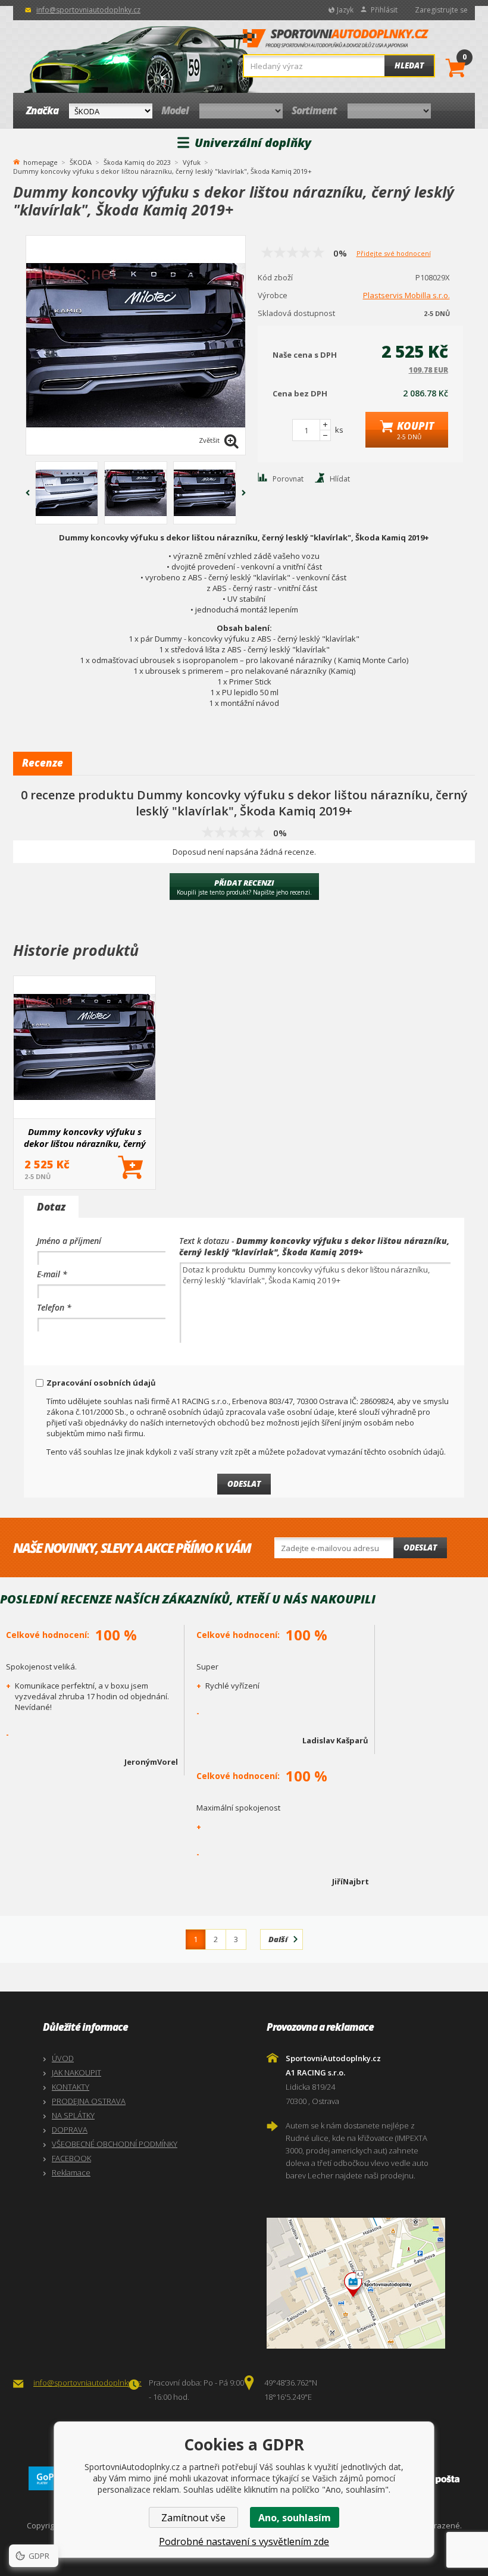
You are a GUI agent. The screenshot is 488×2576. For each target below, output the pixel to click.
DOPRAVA (70, 2130)
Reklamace (71, 2172)
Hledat (409, 65)
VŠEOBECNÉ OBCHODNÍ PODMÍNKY (115, 2144)
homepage (40, 161)
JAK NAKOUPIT (76, 2072)
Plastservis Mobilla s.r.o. (406, 295)
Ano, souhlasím (295, 2518)
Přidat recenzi (244, 887)
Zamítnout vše (193, 2518)
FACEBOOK (71, 2158)
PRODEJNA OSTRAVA (89, 2101)
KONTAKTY (71, 2087)
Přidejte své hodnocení (394, 253)
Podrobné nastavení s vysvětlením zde (244, 2541)
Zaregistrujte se (441, 10)
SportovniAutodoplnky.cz (336, 42)
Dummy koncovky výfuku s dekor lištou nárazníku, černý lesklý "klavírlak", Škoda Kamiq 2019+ (85, 1137)
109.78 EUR (428, 370)
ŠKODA (81, 162)
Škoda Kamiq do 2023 (137, 162)
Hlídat (340, 479)
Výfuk (192, 162)
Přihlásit (384, 10)
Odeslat (420, 1548)
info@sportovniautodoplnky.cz (88, 10)
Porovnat (288, 479)
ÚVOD (63, 2058)
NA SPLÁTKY (73, 2115)
